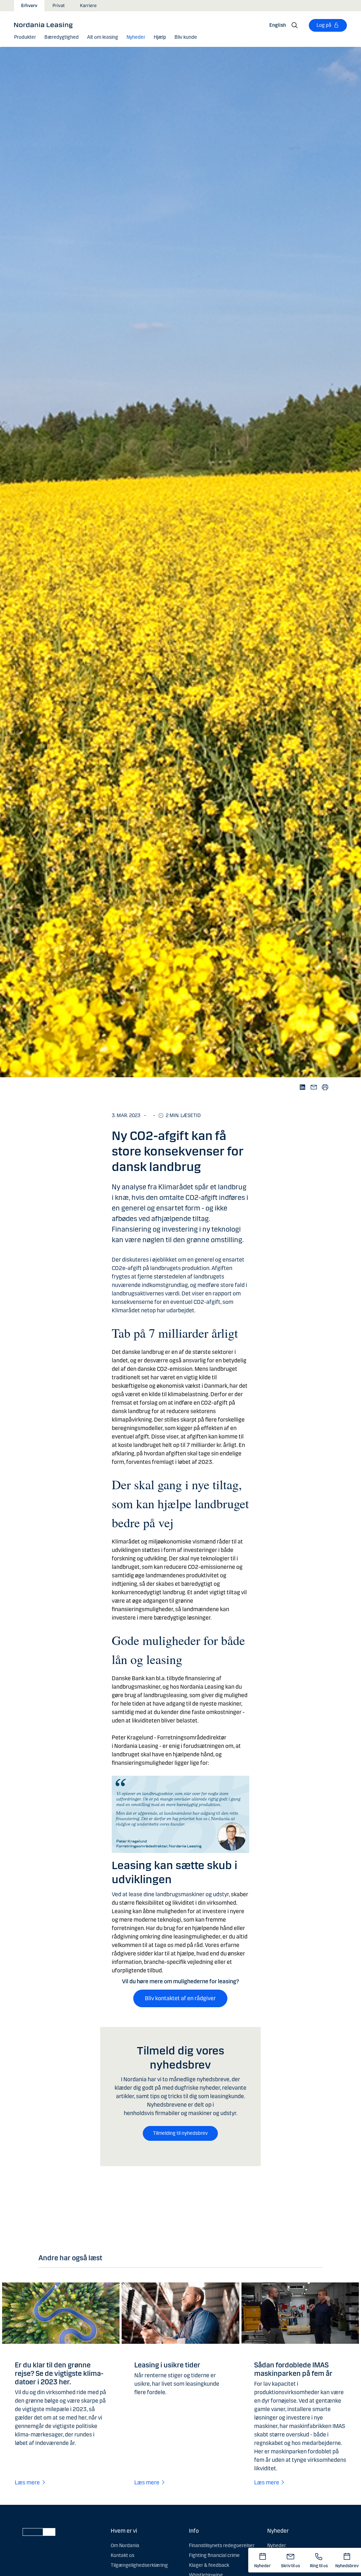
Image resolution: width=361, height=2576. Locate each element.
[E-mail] (314, 1087)
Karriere (88, 6)
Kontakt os (123, 2555)
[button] (25, 37)
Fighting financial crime (214, 2555)
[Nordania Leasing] (46, 25)
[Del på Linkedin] (303, 1087)
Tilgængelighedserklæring (139, 2565)
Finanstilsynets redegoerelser (222, 2546)
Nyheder (277, 2546)
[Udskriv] (325, 1087)
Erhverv (29, 6)
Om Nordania (125, 2546)
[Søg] (295, 25)
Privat (59, 6)
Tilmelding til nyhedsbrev (180, 2133)
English (278, 25)
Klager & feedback (209, 2565)
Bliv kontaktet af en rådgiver (180, 1998)
